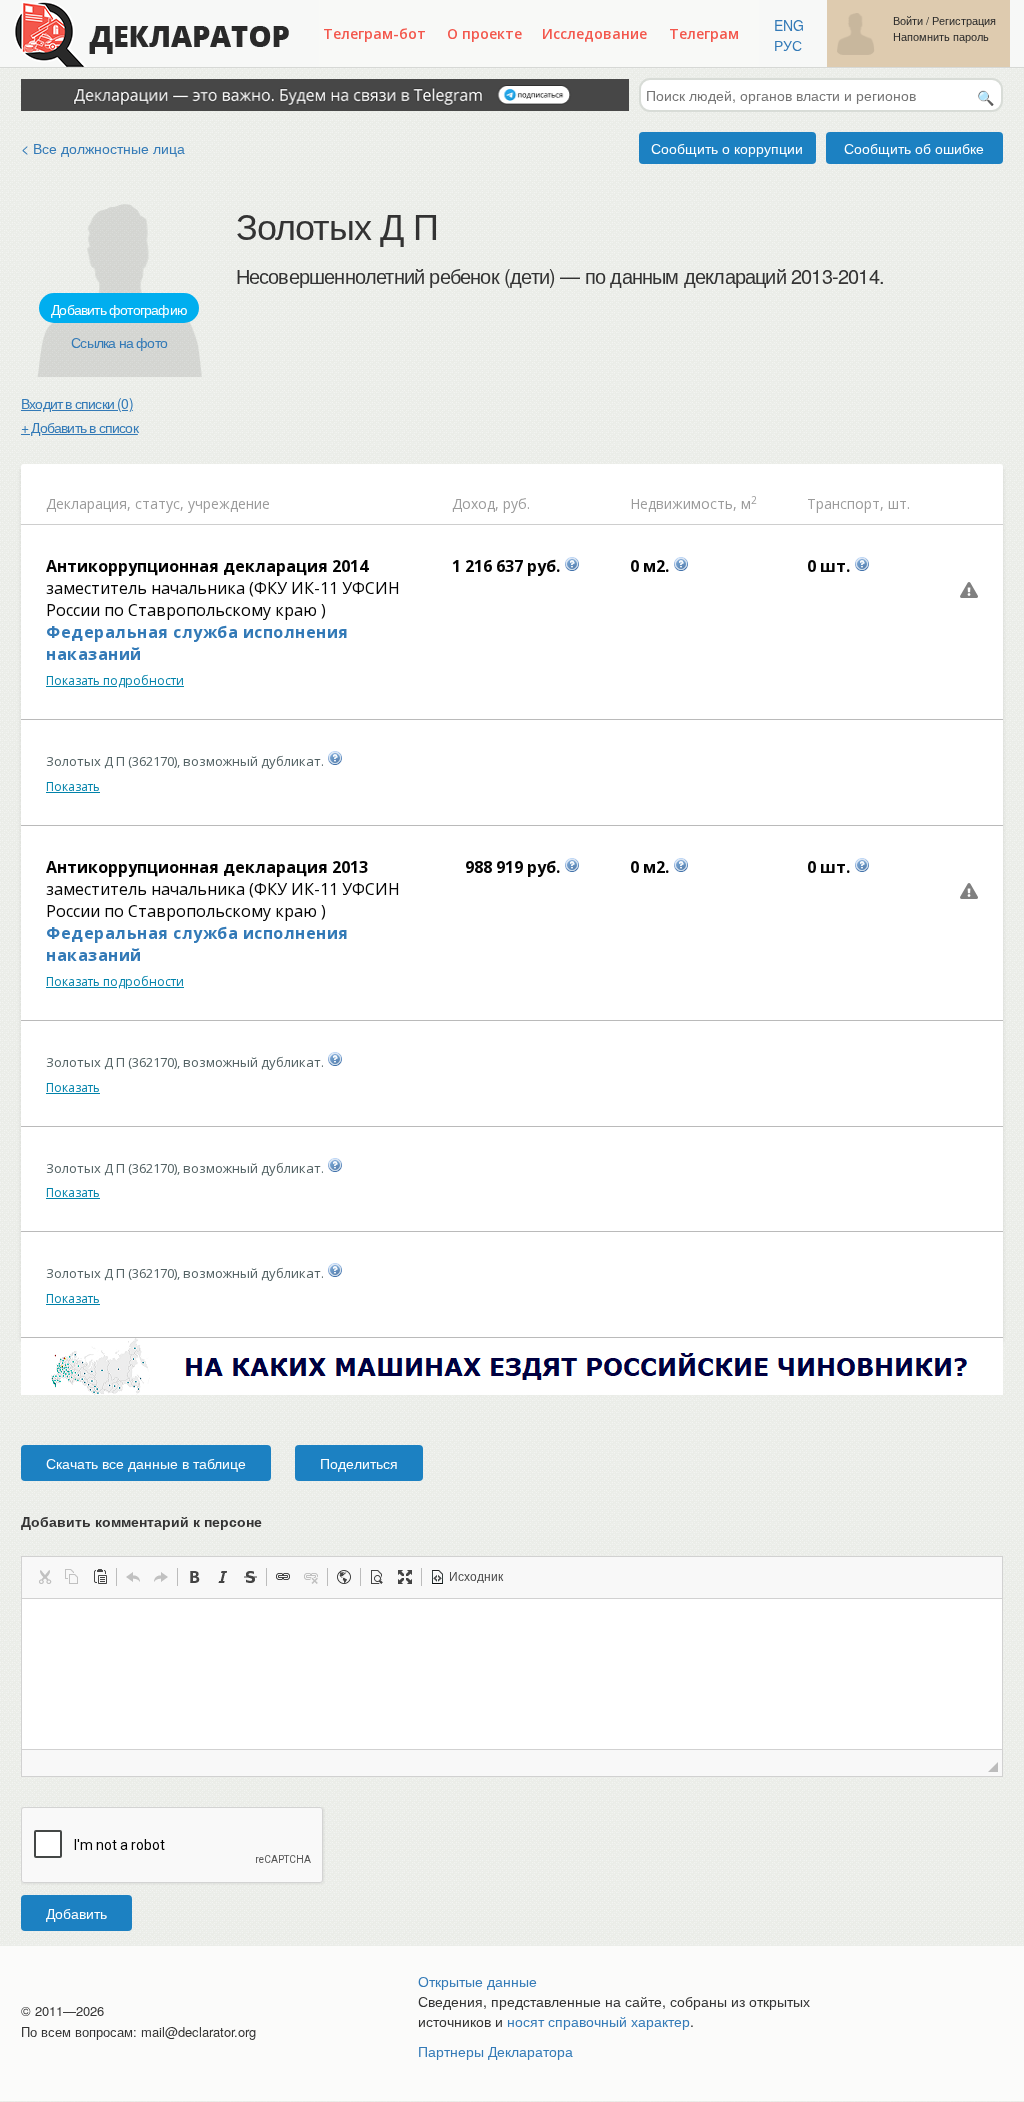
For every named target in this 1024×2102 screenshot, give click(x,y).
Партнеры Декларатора (495, 2051)
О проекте (484, 33)
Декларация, (88, 503)
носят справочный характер (598, 2021)
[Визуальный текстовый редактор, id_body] (512, 1674)
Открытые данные (477, 1981)
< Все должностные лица (103, 148)
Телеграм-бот (374, 33)
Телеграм (704, 33)
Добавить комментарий (141, 1521)
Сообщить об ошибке (914, 148)
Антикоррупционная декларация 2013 (207, 867)
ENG (789, 25)
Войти (908, 20)
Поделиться (359, 1463)
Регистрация (964, 20)
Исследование (594, 33)
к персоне (227, 1521)
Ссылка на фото (119, 342)
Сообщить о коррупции (727, 148)
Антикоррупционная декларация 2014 (207, 566)
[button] (44, 1577)
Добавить (76, 1913)
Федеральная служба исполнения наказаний (197, 643)
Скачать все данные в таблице (146, 1463)
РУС (788, 45)
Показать (73, 786)
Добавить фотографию (119, 309)
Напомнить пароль (941, 36)
